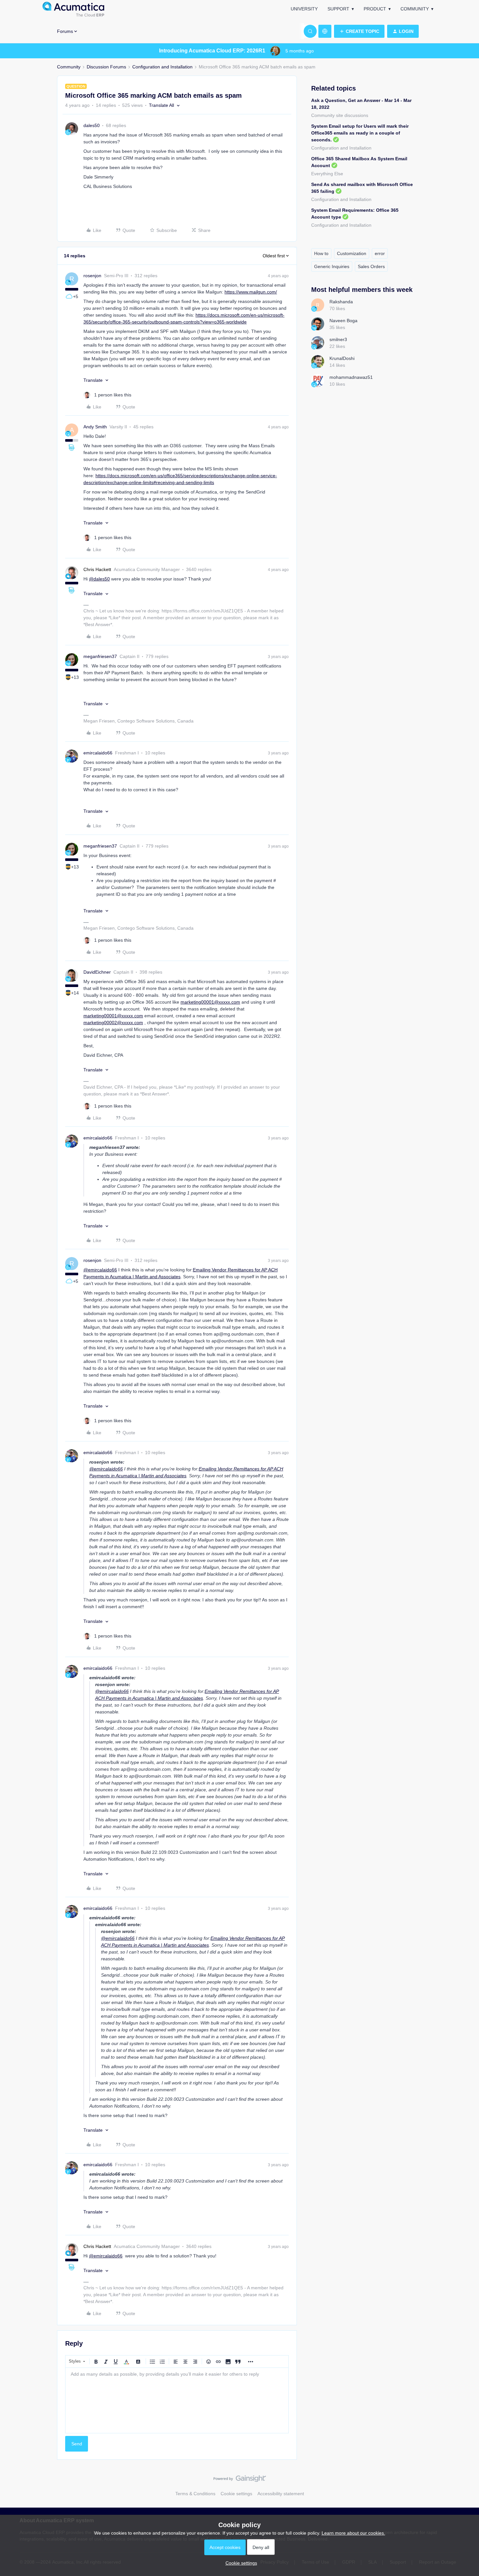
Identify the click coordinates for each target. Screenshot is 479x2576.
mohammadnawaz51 (351, 377)
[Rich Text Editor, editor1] (177, 2400)
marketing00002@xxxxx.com (113, 1023)
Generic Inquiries (332, 266)
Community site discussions (340, 115)
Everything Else (327, 174)
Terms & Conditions (195, 2494)
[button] (359, 31)
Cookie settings (236, 2494)
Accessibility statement (281, 2494)
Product (375, 9)
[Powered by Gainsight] (240, 2480)
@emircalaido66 (100, 1270)
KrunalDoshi (342, 358)
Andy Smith (95, 427)
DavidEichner (97, 972)
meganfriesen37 (100, 656)
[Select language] (325, 31)
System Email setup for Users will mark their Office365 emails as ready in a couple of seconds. (360, 133)
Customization (352, 253)
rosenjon (92, 276)
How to (321, 253)
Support (338, 9)
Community (415, 9)
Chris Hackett (97, 569)
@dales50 (99, 579)
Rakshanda (341, 302)
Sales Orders (371, 266)
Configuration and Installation (162, 67)
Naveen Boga (343, 321)
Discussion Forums (106, 67)
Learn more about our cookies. (353, 2533)
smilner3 (338, 339)
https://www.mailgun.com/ (251, 292)
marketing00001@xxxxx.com (210, 1002)
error (380, 253)
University (304, 9)
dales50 (92, 125)
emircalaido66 (98, 753)
